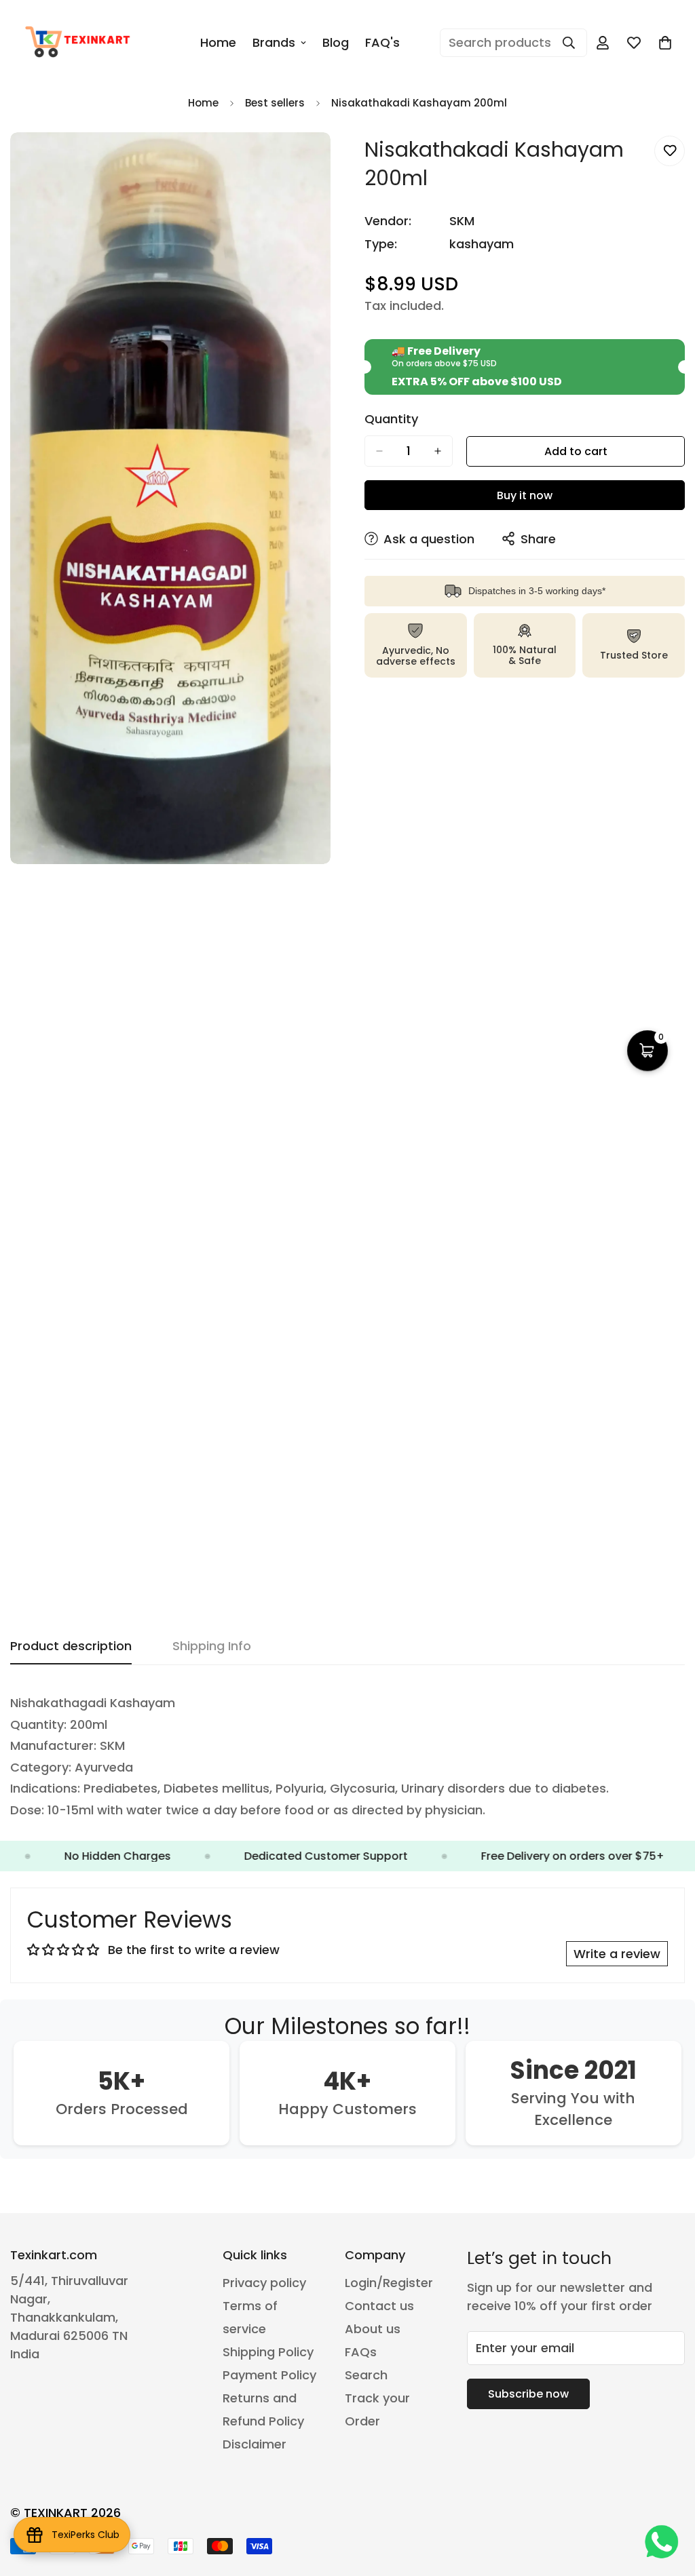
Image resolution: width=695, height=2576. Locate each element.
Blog (336, 42)
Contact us (379, 2306)
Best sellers (275, 103)
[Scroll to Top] (669, 2502)
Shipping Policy (268, 2352)
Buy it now (525, 495)
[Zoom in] (319, 161)
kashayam (482, 244)
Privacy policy (264, 2283)
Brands (274, 42)
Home (218, 42)
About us (373, 2329)
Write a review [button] (617, 1954)
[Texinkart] (80, 43)
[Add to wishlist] (670, 151)
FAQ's (382, 42)
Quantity (391, 419)
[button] (647, 1051)
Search (366, 2375)
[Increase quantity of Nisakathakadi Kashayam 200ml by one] (438, 451)
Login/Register (389, 2283)
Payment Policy (269, 2375)
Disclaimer (255, 2444)
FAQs (361, 2352)
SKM (462, 221)
